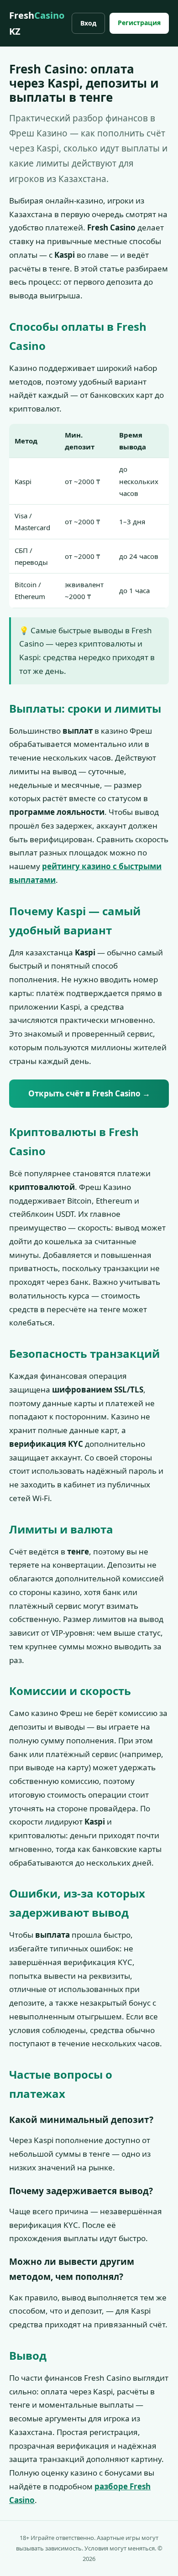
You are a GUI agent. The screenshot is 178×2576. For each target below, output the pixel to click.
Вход (88, 23)
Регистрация (139, 23)
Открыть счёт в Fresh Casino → (89, 1093)
